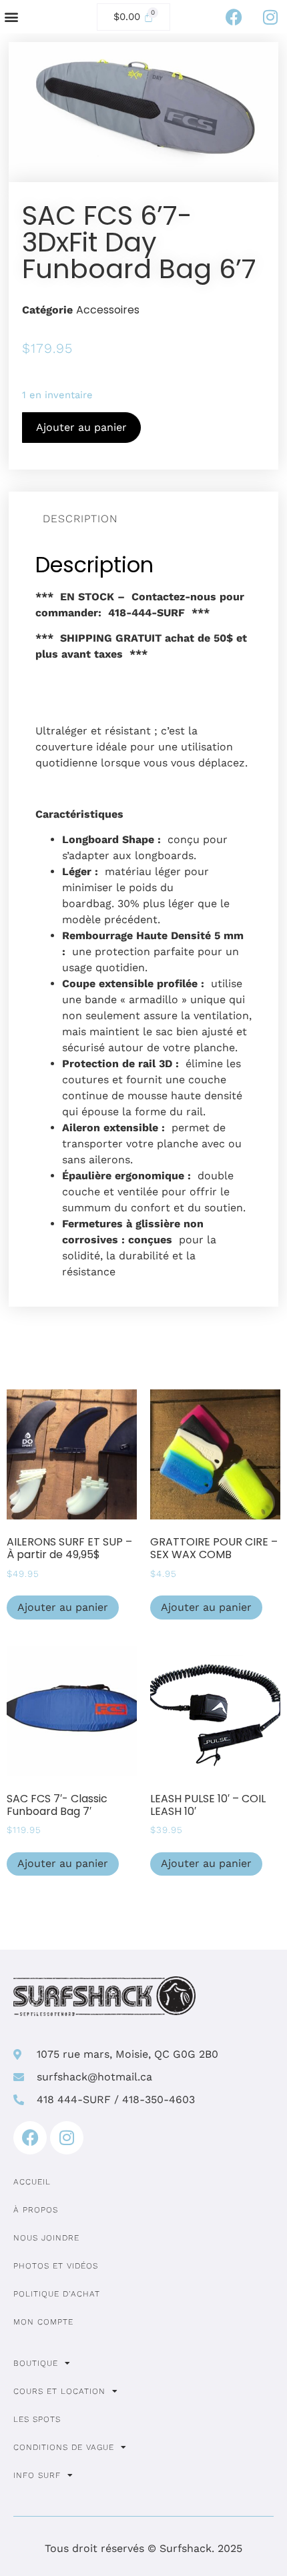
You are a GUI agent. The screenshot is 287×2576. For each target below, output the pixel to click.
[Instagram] (270, 17)
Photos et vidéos (56, 2266)
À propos (36, 2210)
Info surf (37, 2475)
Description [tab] (80, 519)
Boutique (36, 2363)
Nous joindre (46, 2238)
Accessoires (108, 310)
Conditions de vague (64, 2447)
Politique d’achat (57, 2294)
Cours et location (59, 2391)
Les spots (37, 2419)
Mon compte (43, 2322)
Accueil (32, 2182)
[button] (11, 17)
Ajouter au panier (81, 427)
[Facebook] (234, 17)
